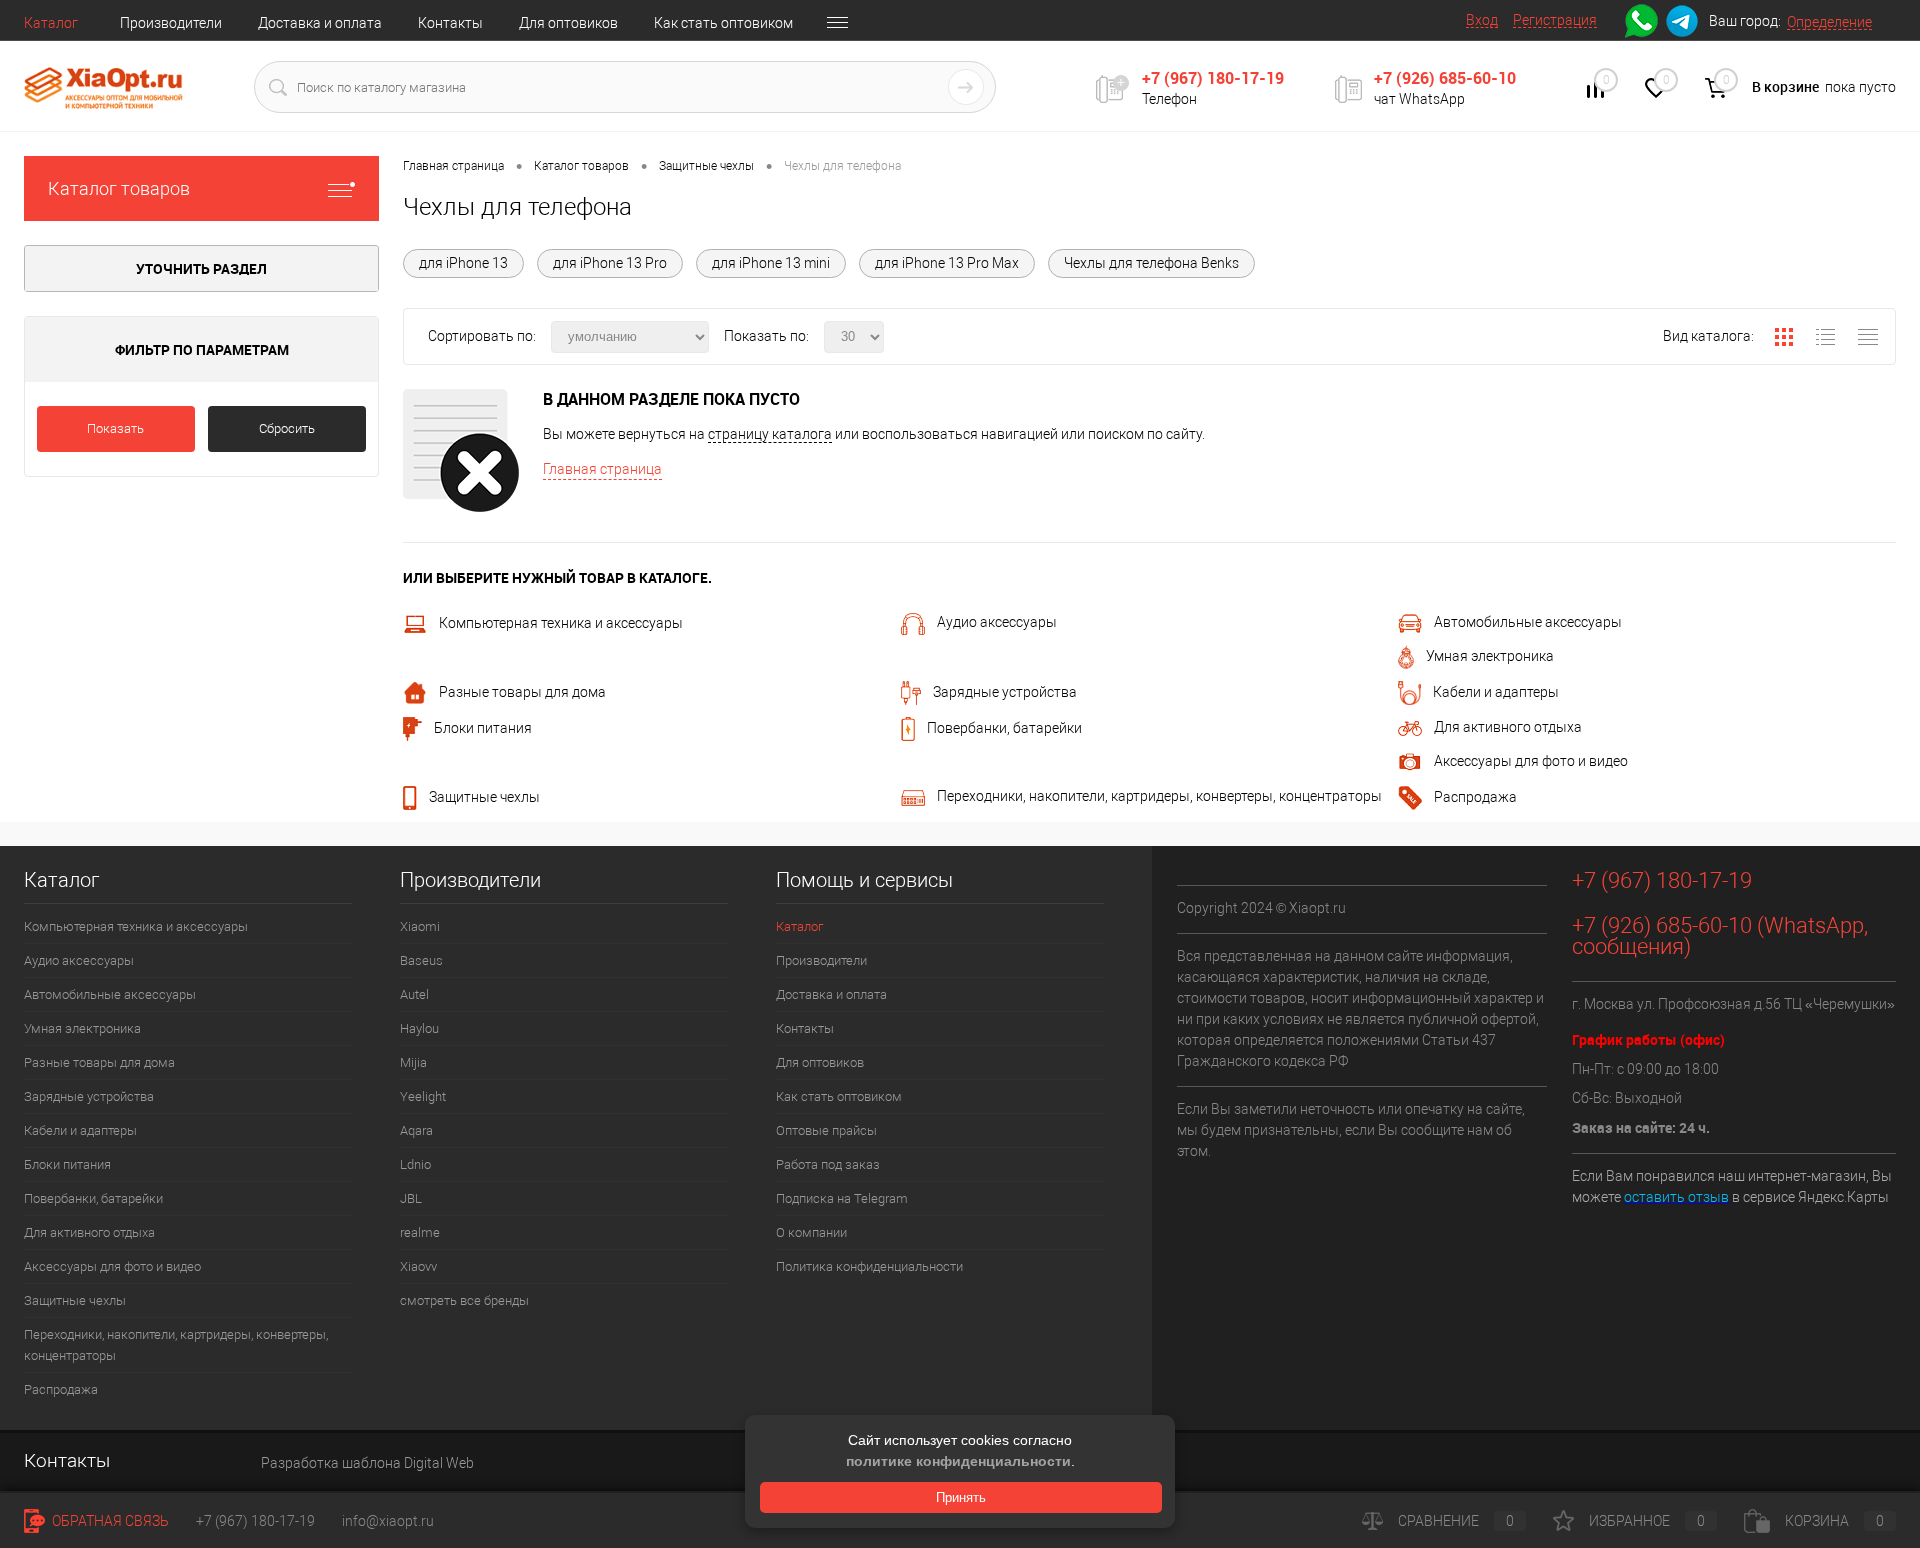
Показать (115, 428)
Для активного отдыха (1508, 727)
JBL (411, 1198)
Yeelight (423, 1096)
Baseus (421, 960)
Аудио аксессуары (997, 622)
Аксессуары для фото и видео (1531, 761)
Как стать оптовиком (723, 23)
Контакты (450, 23)
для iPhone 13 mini (771, 263)
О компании (811, 1232)
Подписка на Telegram (842, 1198)
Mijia (413, 1062)
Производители (171, 23)
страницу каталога (770, 434)
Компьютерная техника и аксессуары (561, 623)
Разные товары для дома (522, 692)
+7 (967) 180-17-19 (1213, 78)
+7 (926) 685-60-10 (1445, 78)
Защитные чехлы (484, 797)
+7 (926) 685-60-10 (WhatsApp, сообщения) (1720, 936)
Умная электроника (1490, 656)
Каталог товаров (119, 188)
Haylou (419, 1028)
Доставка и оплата (320, 23)
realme (420, 1232)
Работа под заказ (828, 1164)
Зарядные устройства (1005, 692)
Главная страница (602, 469)
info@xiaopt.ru (388, 1521)
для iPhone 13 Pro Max (947, 263)
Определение (1829, 22)
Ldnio (415, 1164)
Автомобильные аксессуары (1528, 622)
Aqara (416, 1130)
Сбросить (287, 428)
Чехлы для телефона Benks (1151, 263)
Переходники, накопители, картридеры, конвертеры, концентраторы (1159, 796)
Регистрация (1555, 20)
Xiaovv (418, 1266)
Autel (414, 994)
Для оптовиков (568, 23)
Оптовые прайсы (826, 1130)
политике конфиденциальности (958, 1461)
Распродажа (1475, 797)
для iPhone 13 (463, 263)
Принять (961, 1497)
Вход (1482, 20)
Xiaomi (420, 926)
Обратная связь (109, 1521)
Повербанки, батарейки (1004, 728)
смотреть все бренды (464, 1300)
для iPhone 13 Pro (610, 263)
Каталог (51, 23)
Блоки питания (483, 728)
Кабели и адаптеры (1496, 692)
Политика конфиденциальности (869, 1266)
